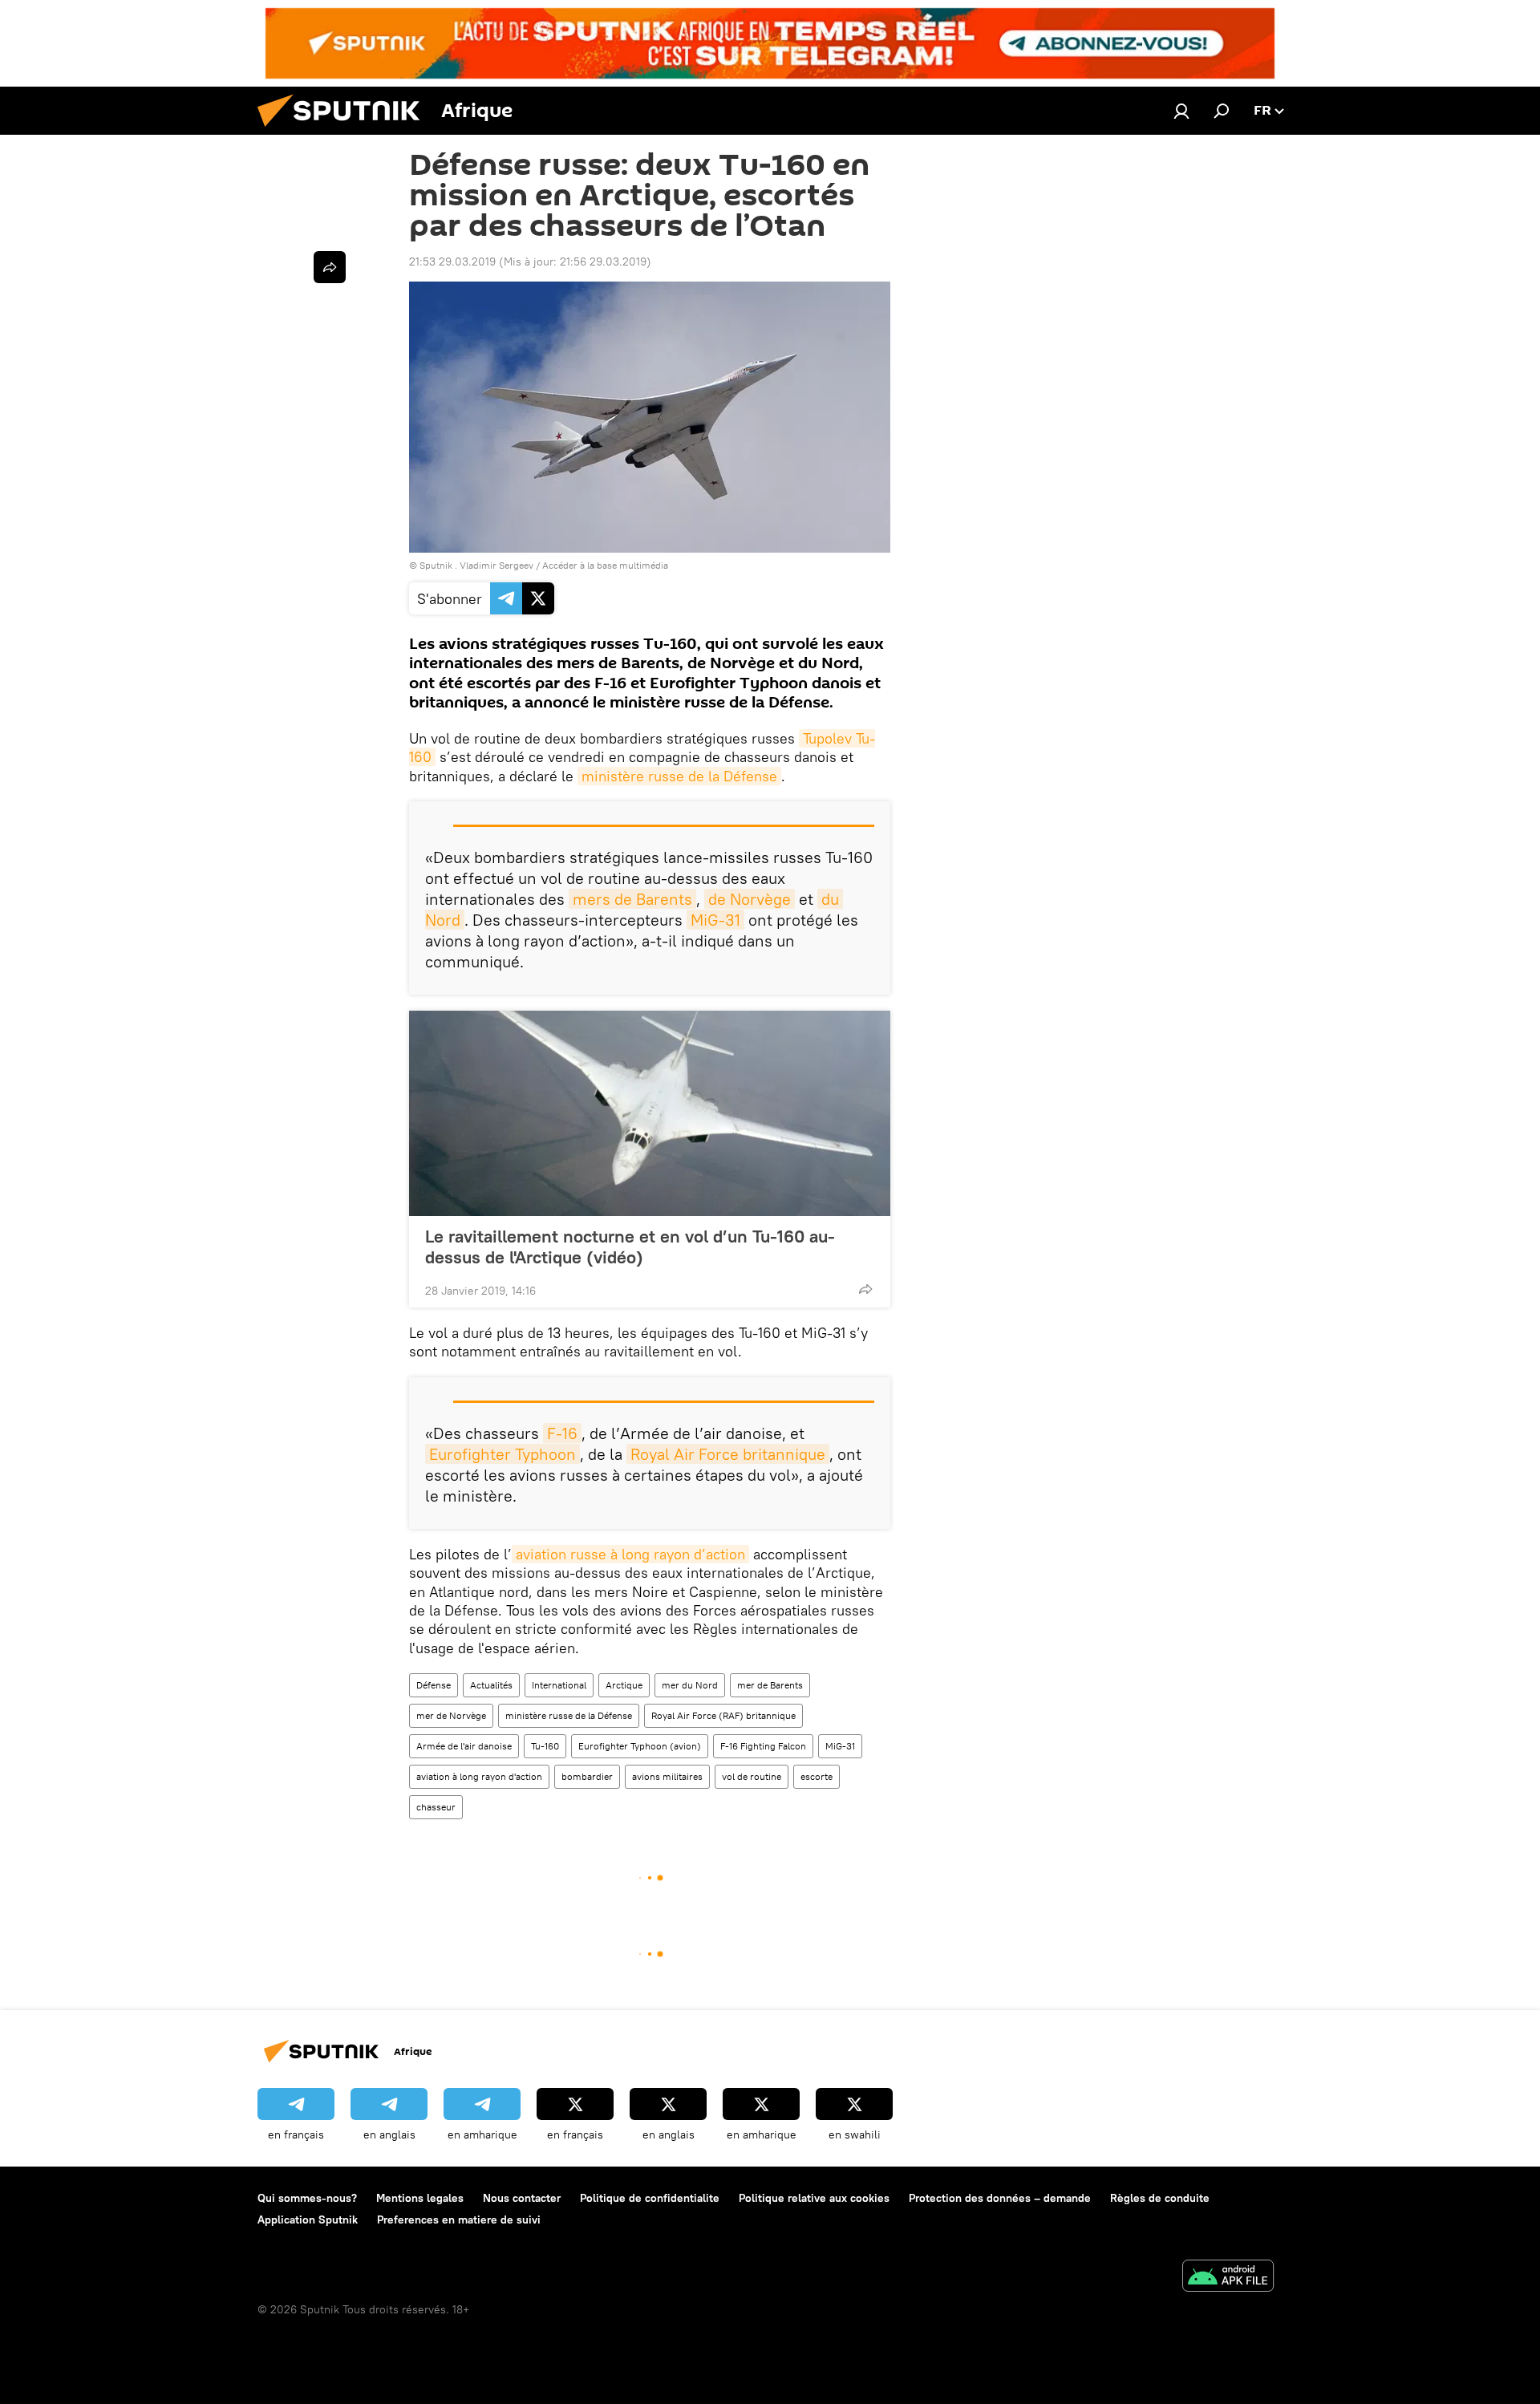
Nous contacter (522, 2198)
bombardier (587, 1776)
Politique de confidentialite (650, 2198)
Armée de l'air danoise (464, 1746)
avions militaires (667, 1776)
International (559, 1685)
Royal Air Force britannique (728, 1454)
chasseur (436, 1807)
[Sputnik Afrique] (345, 131)
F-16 (562, 1433)
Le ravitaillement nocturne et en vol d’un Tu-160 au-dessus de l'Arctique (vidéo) (630, 1247)
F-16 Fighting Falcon (763, 1746)
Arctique (624, 1685)
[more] (865, 1289)
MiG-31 (715, 920)
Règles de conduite (1160, 2198)
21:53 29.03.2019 (452, 261)
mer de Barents (770, 1685)
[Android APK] (1228, 2278)
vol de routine (752, 1776)
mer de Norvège (451, 1715)
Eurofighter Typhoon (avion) (640, 1746)
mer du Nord (690, 1685)
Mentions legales (420, 2198)
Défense (434, 1685)
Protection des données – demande (1000, 2198)
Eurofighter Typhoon (503, 1454)
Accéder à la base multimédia (605, 565)
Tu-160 (545, 1746)
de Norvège (750, 899)
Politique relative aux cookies (814, 2198)
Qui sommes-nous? (307, 2198)
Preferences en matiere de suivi (459, 2220)
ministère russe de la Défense (679, 776)
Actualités (491, 1685)
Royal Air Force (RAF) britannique (723, 1715)
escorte (817, 1776)
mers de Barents (632, 899)
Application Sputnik (308, 2220)
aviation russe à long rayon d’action (630, 1554)
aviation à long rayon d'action (479, 1776)
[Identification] (1181, 111)
